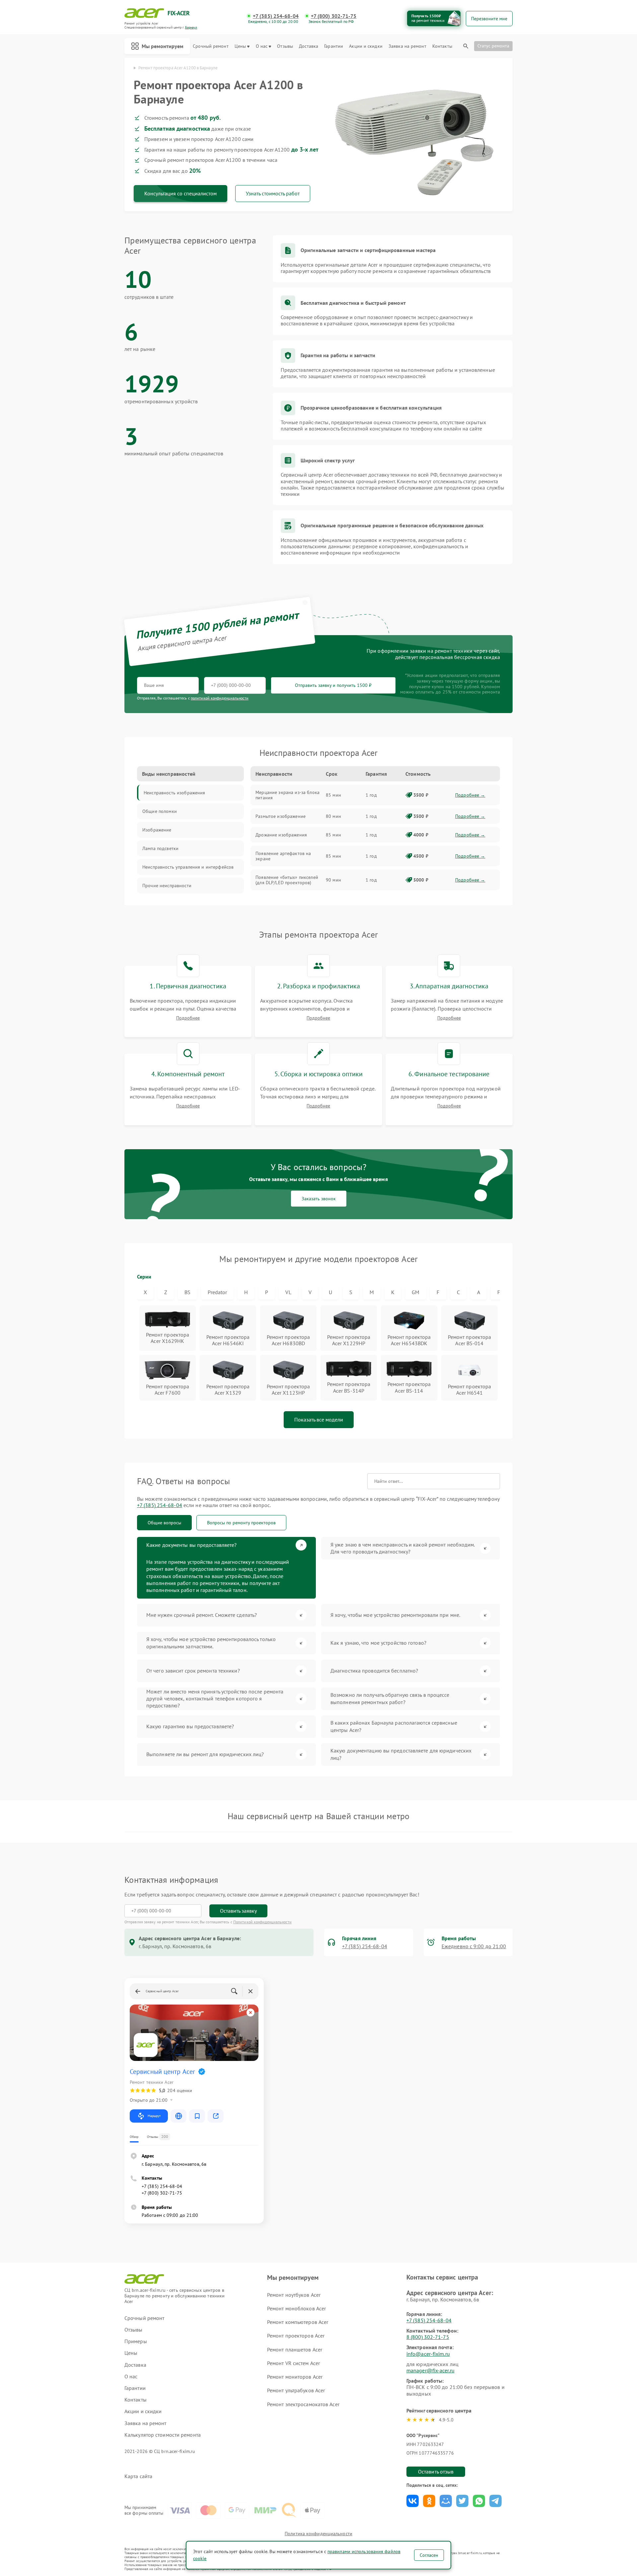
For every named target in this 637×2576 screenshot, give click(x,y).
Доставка (309, 46)
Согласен (429, 2555)
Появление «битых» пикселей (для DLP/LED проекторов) (287, 880)
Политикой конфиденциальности (262, 1922)
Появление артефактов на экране (283, 856)
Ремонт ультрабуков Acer (296, 2390)
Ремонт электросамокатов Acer (303, 2404)
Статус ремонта (493, 46)
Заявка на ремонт (407, 46)
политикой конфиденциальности (220, 698)
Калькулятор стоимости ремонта (163, 2435)
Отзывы (285, 46)
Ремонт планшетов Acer (295, 2349)
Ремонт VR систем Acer (293, 2363)
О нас (262, 46)
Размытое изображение (281, 816)
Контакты (442, 46)
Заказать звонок (319, 1199)
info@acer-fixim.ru (428, 2354)
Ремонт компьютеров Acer (298, 2322)
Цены (240, 46)
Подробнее (188, 1018)
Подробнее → (470, 795)
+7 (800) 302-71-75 (334, 16)
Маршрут (154, 2116)
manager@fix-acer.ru (430, 2370)
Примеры (136, 2341)
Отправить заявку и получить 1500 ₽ (333, 685)
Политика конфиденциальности (318, 2534)
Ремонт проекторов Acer (296, 2336)
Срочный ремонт (211, 46)
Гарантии (334, 46)
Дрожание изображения (281, 835)
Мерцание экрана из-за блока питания (287, 795)
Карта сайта (138, 2476)
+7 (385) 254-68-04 (276, 16)
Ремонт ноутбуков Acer (294, 2295)
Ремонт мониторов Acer (295, 2377)
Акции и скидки (366, 46)
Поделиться (413, 2501)
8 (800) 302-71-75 (428, 2337)
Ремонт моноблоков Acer (296, 2308)
